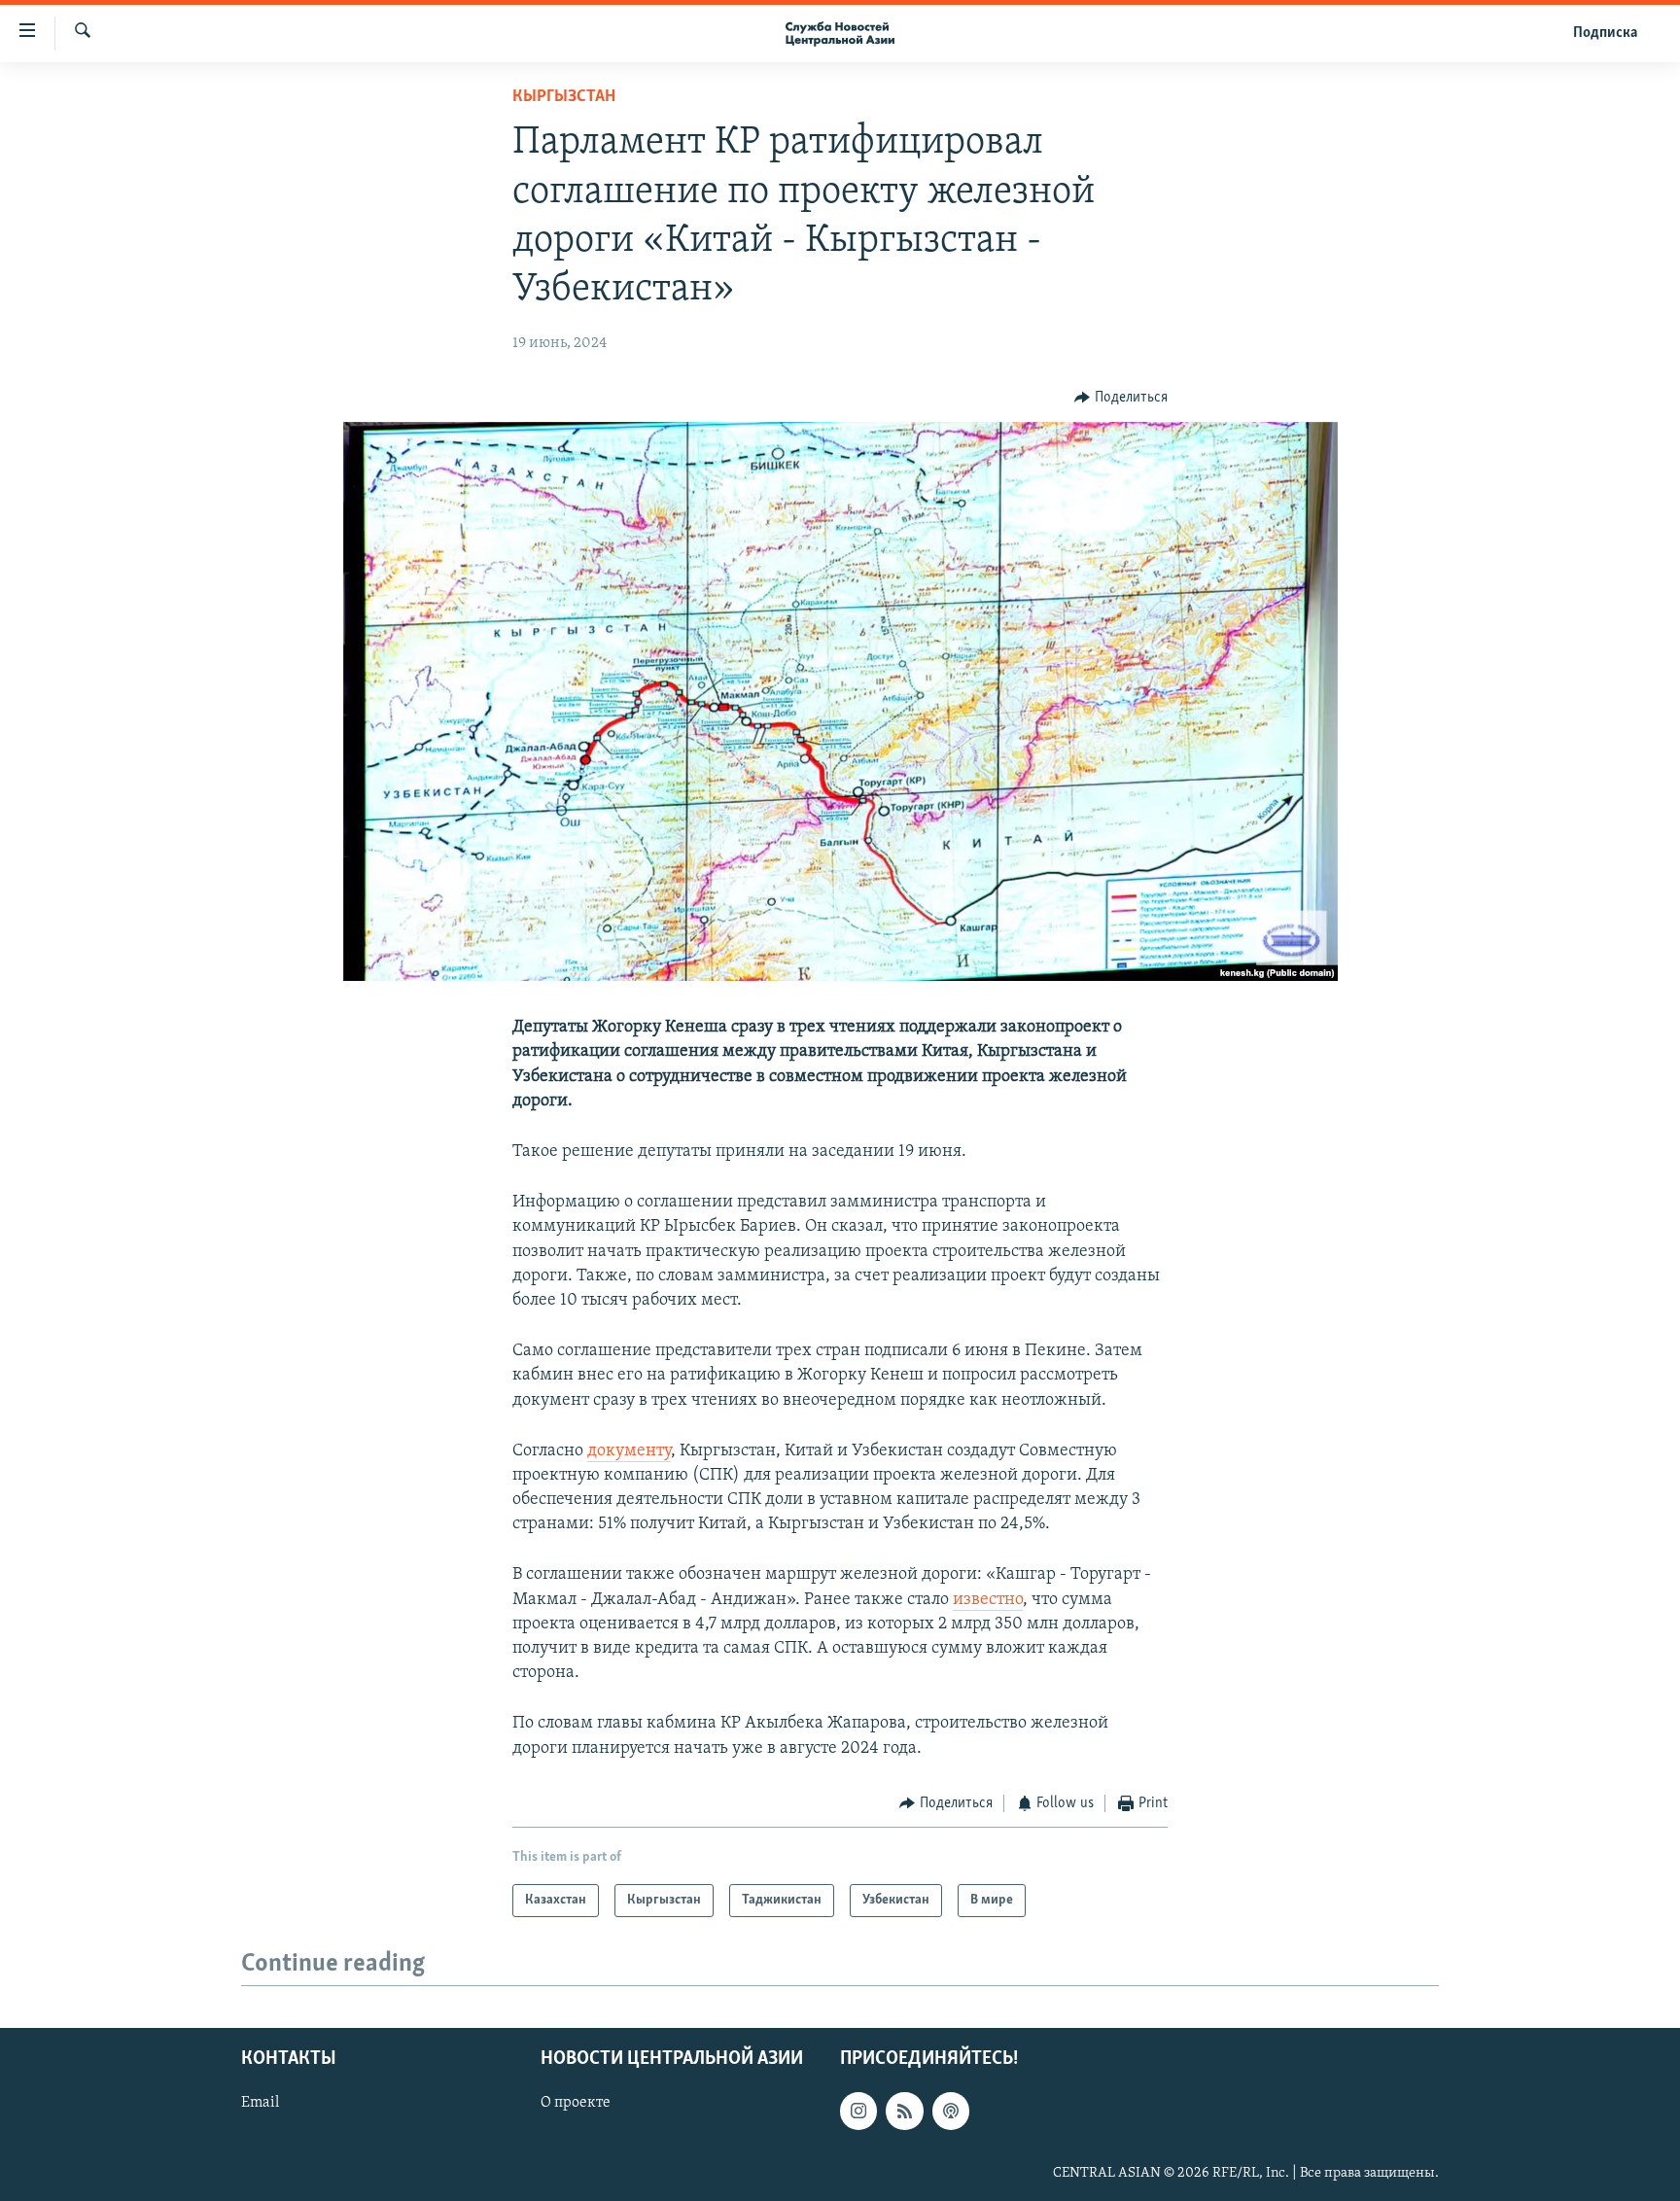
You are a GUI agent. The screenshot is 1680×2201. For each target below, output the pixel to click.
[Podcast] (951, 2112)
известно (988, 1600)
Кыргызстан (564, 97)
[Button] (1121, 398)
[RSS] (904, 2112)
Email (260, 2104)
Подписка (1605, 33)
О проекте (576, 2104)
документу (629, 1451)
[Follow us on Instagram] (858, 2112)
